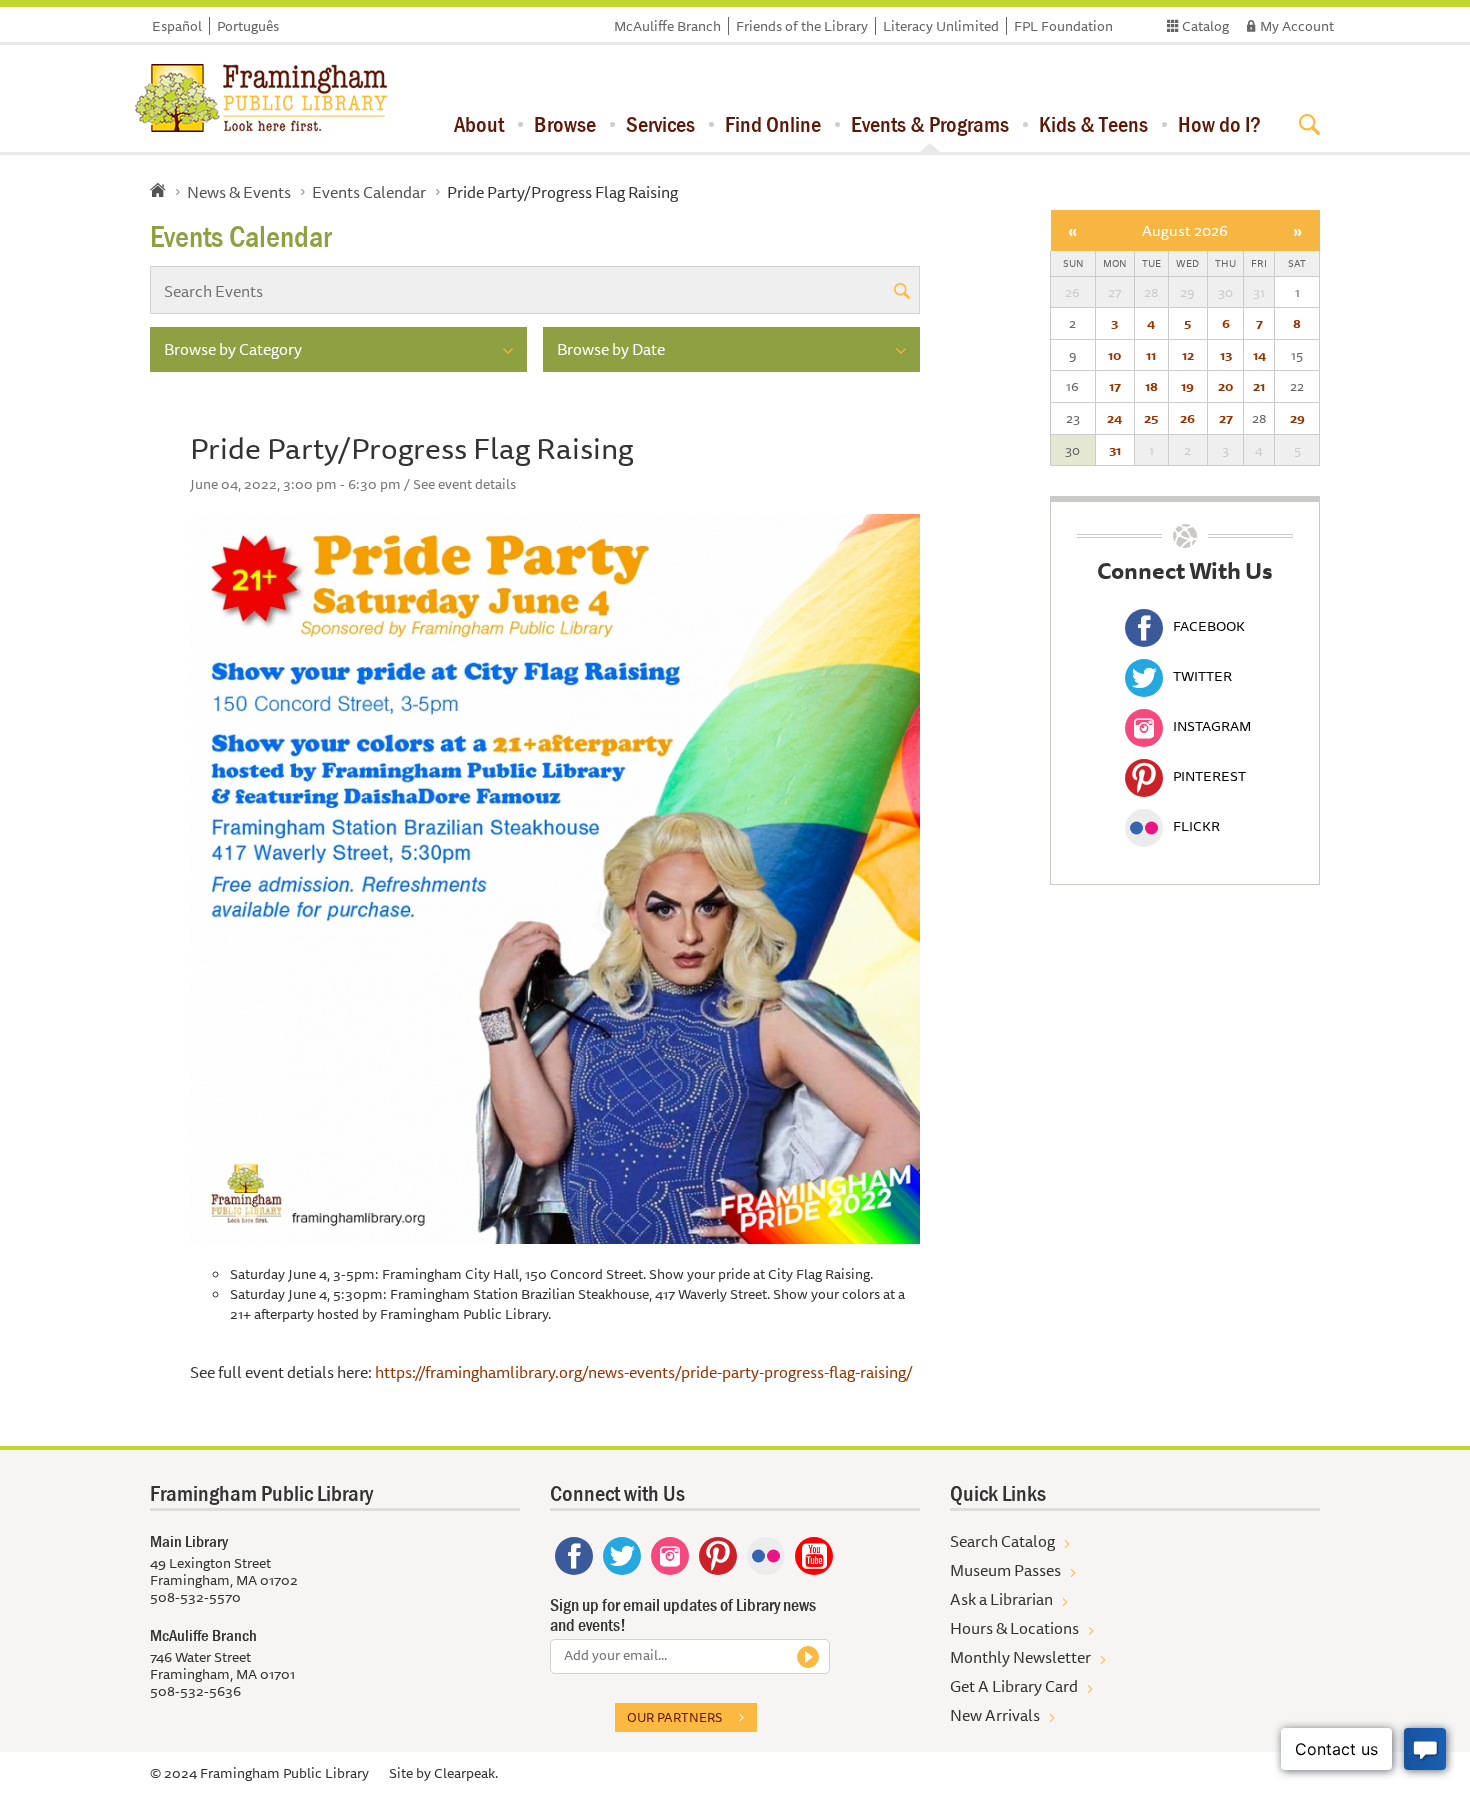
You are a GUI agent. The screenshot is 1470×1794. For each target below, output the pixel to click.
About (479, 124)
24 (1114, 418)
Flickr (1196, 826)
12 (1188, 355)
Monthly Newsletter (1020, 1657)
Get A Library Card (1014, 1686)
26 (1187, 418)
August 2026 (1185, 230)
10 (1114, 355)
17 (1115, 386)
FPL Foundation (1063, 26)
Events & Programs (930, 124)
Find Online (773, 124)
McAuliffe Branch (667, 26)
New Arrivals (995, 1715)
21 (1259, 386)
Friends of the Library (802, 26)
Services (660, 124)
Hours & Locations (1014, 1628)
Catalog (1205, 26)
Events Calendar (369, 192)
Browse (565, 124)
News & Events (239, 192)
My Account (1297, 26)
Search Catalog (1002, 1541)
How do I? (1219, 124)
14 (1259, 355)
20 (1225, 386)
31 (1115, 450)
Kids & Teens (1093, 124)
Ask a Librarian (1001, 1599)
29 (1297, 418)
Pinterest (1209, 776)
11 (1151, 355)
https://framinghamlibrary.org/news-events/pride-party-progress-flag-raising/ (644, 1372)
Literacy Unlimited (941, 26)
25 (1151, 418)
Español (177, 26)
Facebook (1209, 626)
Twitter (1202, 676)
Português (248, 26)
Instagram (1212, 726)
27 (1226, 418)
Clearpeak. (466, 1773)
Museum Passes (1005, 1570)
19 (1187, 386)
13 (1226, 355)
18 (1151, 386)
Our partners (674, 1717)
